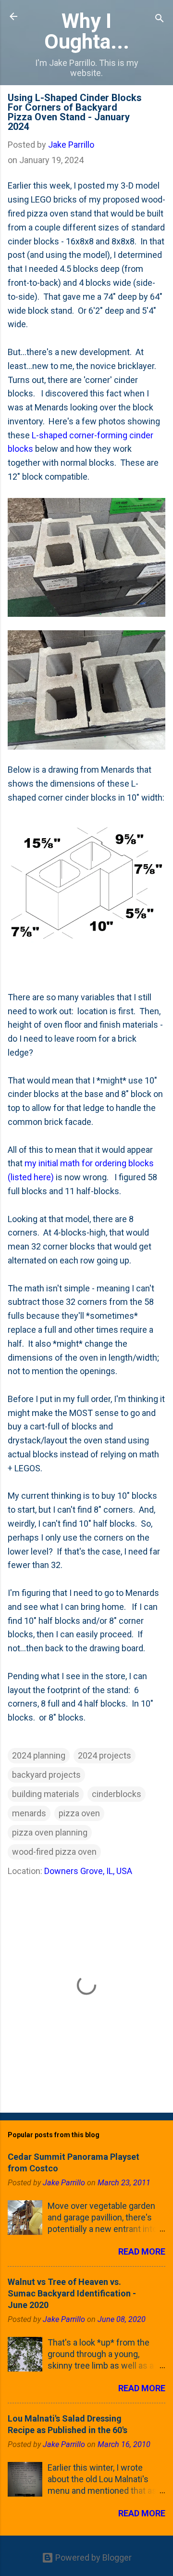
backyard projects (46, 1775)
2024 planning (39, 1755)
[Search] (160, 19)
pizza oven (79, 1813)
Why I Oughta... (87, 31)
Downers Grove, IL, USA (88, 1871)
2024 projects (105, 1755)
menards (29, 1813)
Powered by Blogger (93, 2557)
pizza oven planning (50, 1832)
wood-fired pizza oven (54, 1852)
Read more (142, 2251)
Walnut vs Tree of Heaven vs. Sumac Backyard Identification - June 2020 (72, 2293)
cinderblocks (117, 1794)
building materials (46, 1794)
